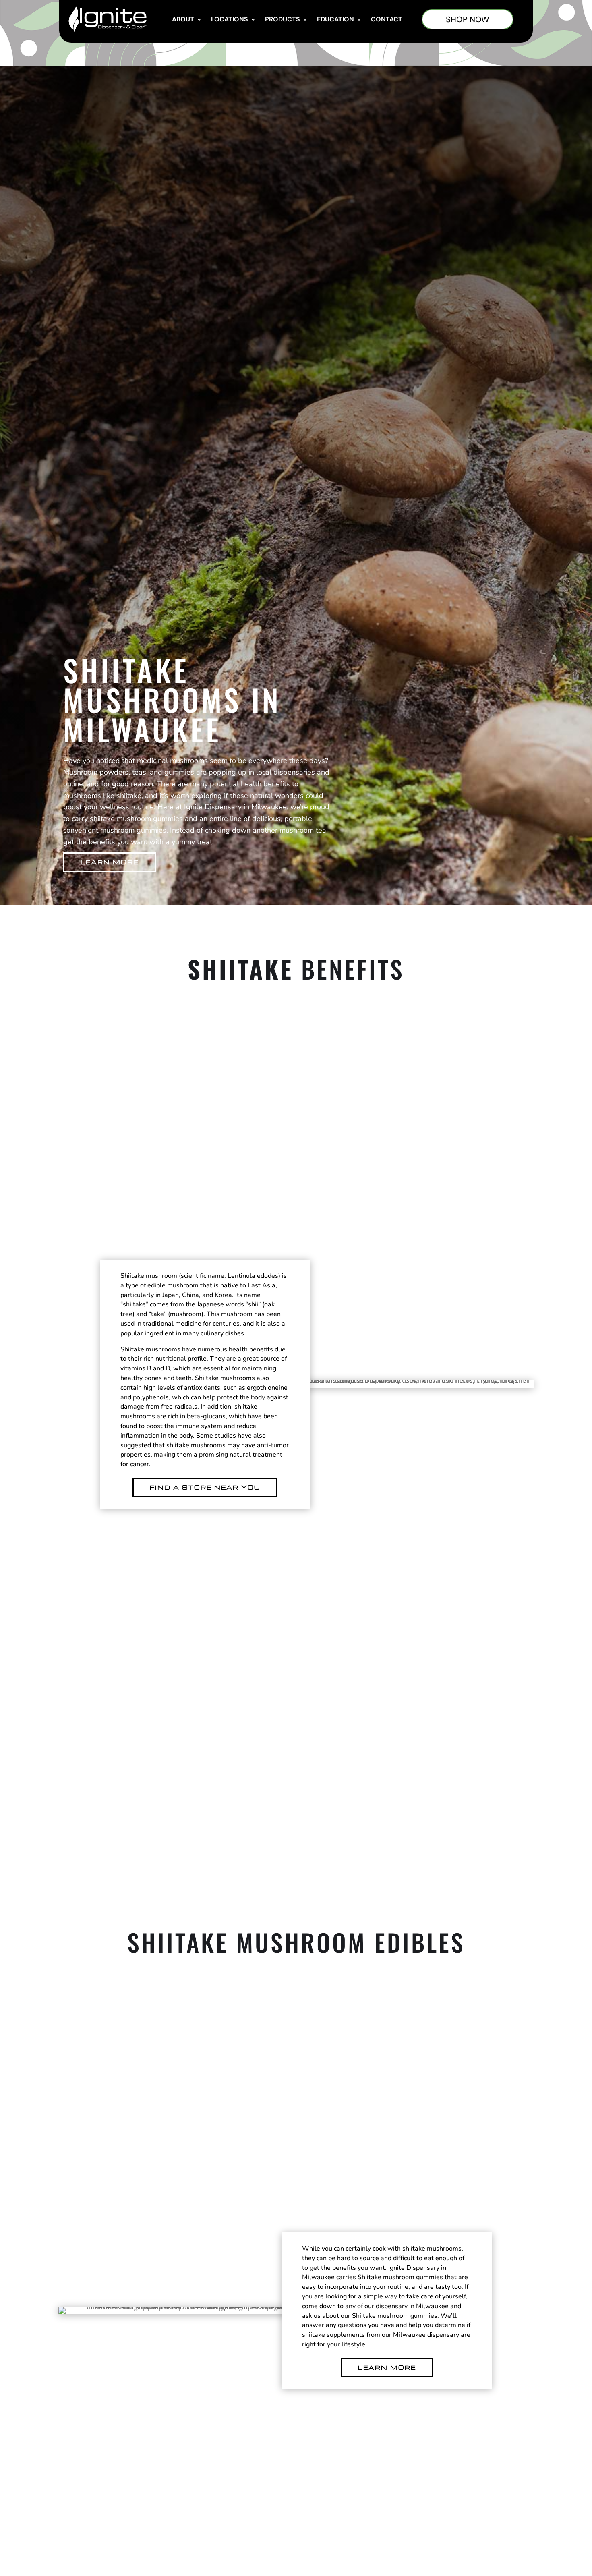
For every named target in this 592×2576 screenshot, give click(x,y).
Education (335, 19)
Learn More (110, 862)
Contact (387, 19)
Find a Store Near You (205, 1487)
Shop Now (468, 19)
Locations (230, 19)
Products (283, 19)
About (183, 19)
